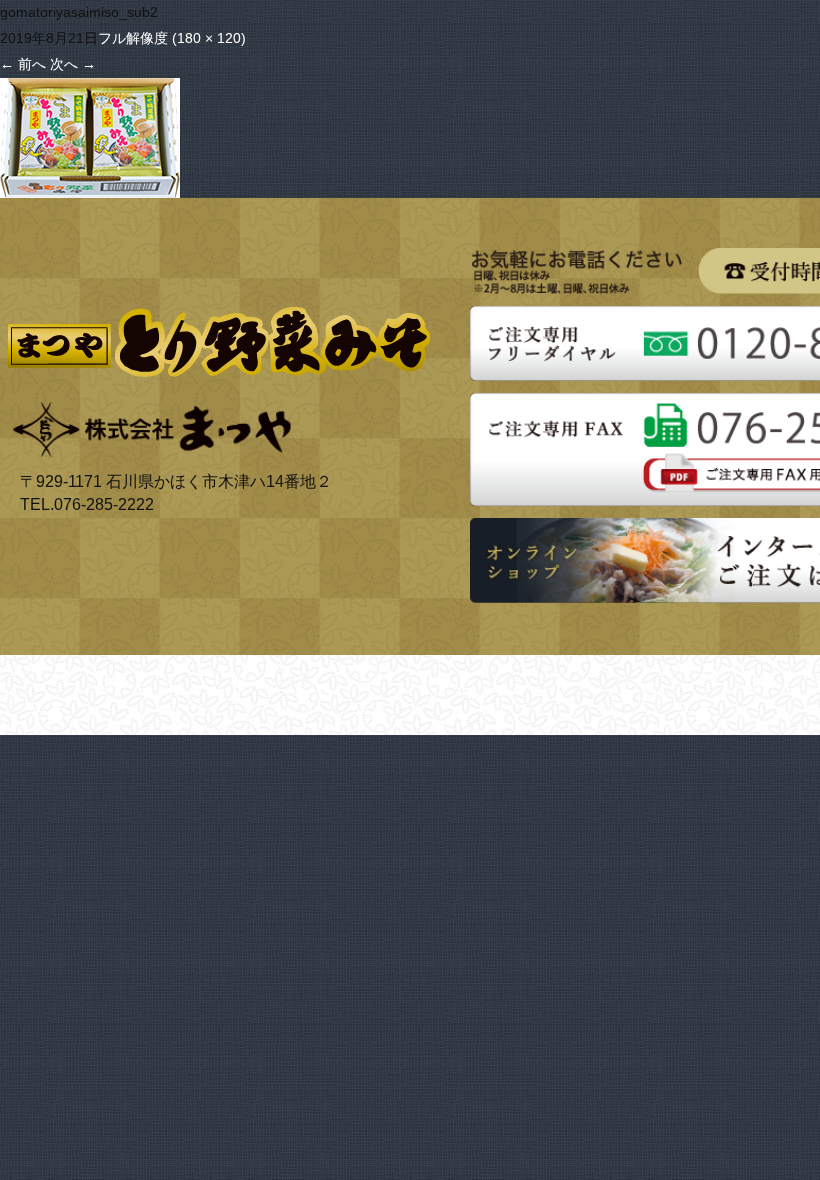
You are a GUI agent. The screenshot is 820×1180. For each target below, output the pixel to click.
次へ (73, 64)
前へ (23, 64)
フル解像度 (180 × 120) (172, 38)
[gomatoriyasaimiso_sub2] (90, 90)
